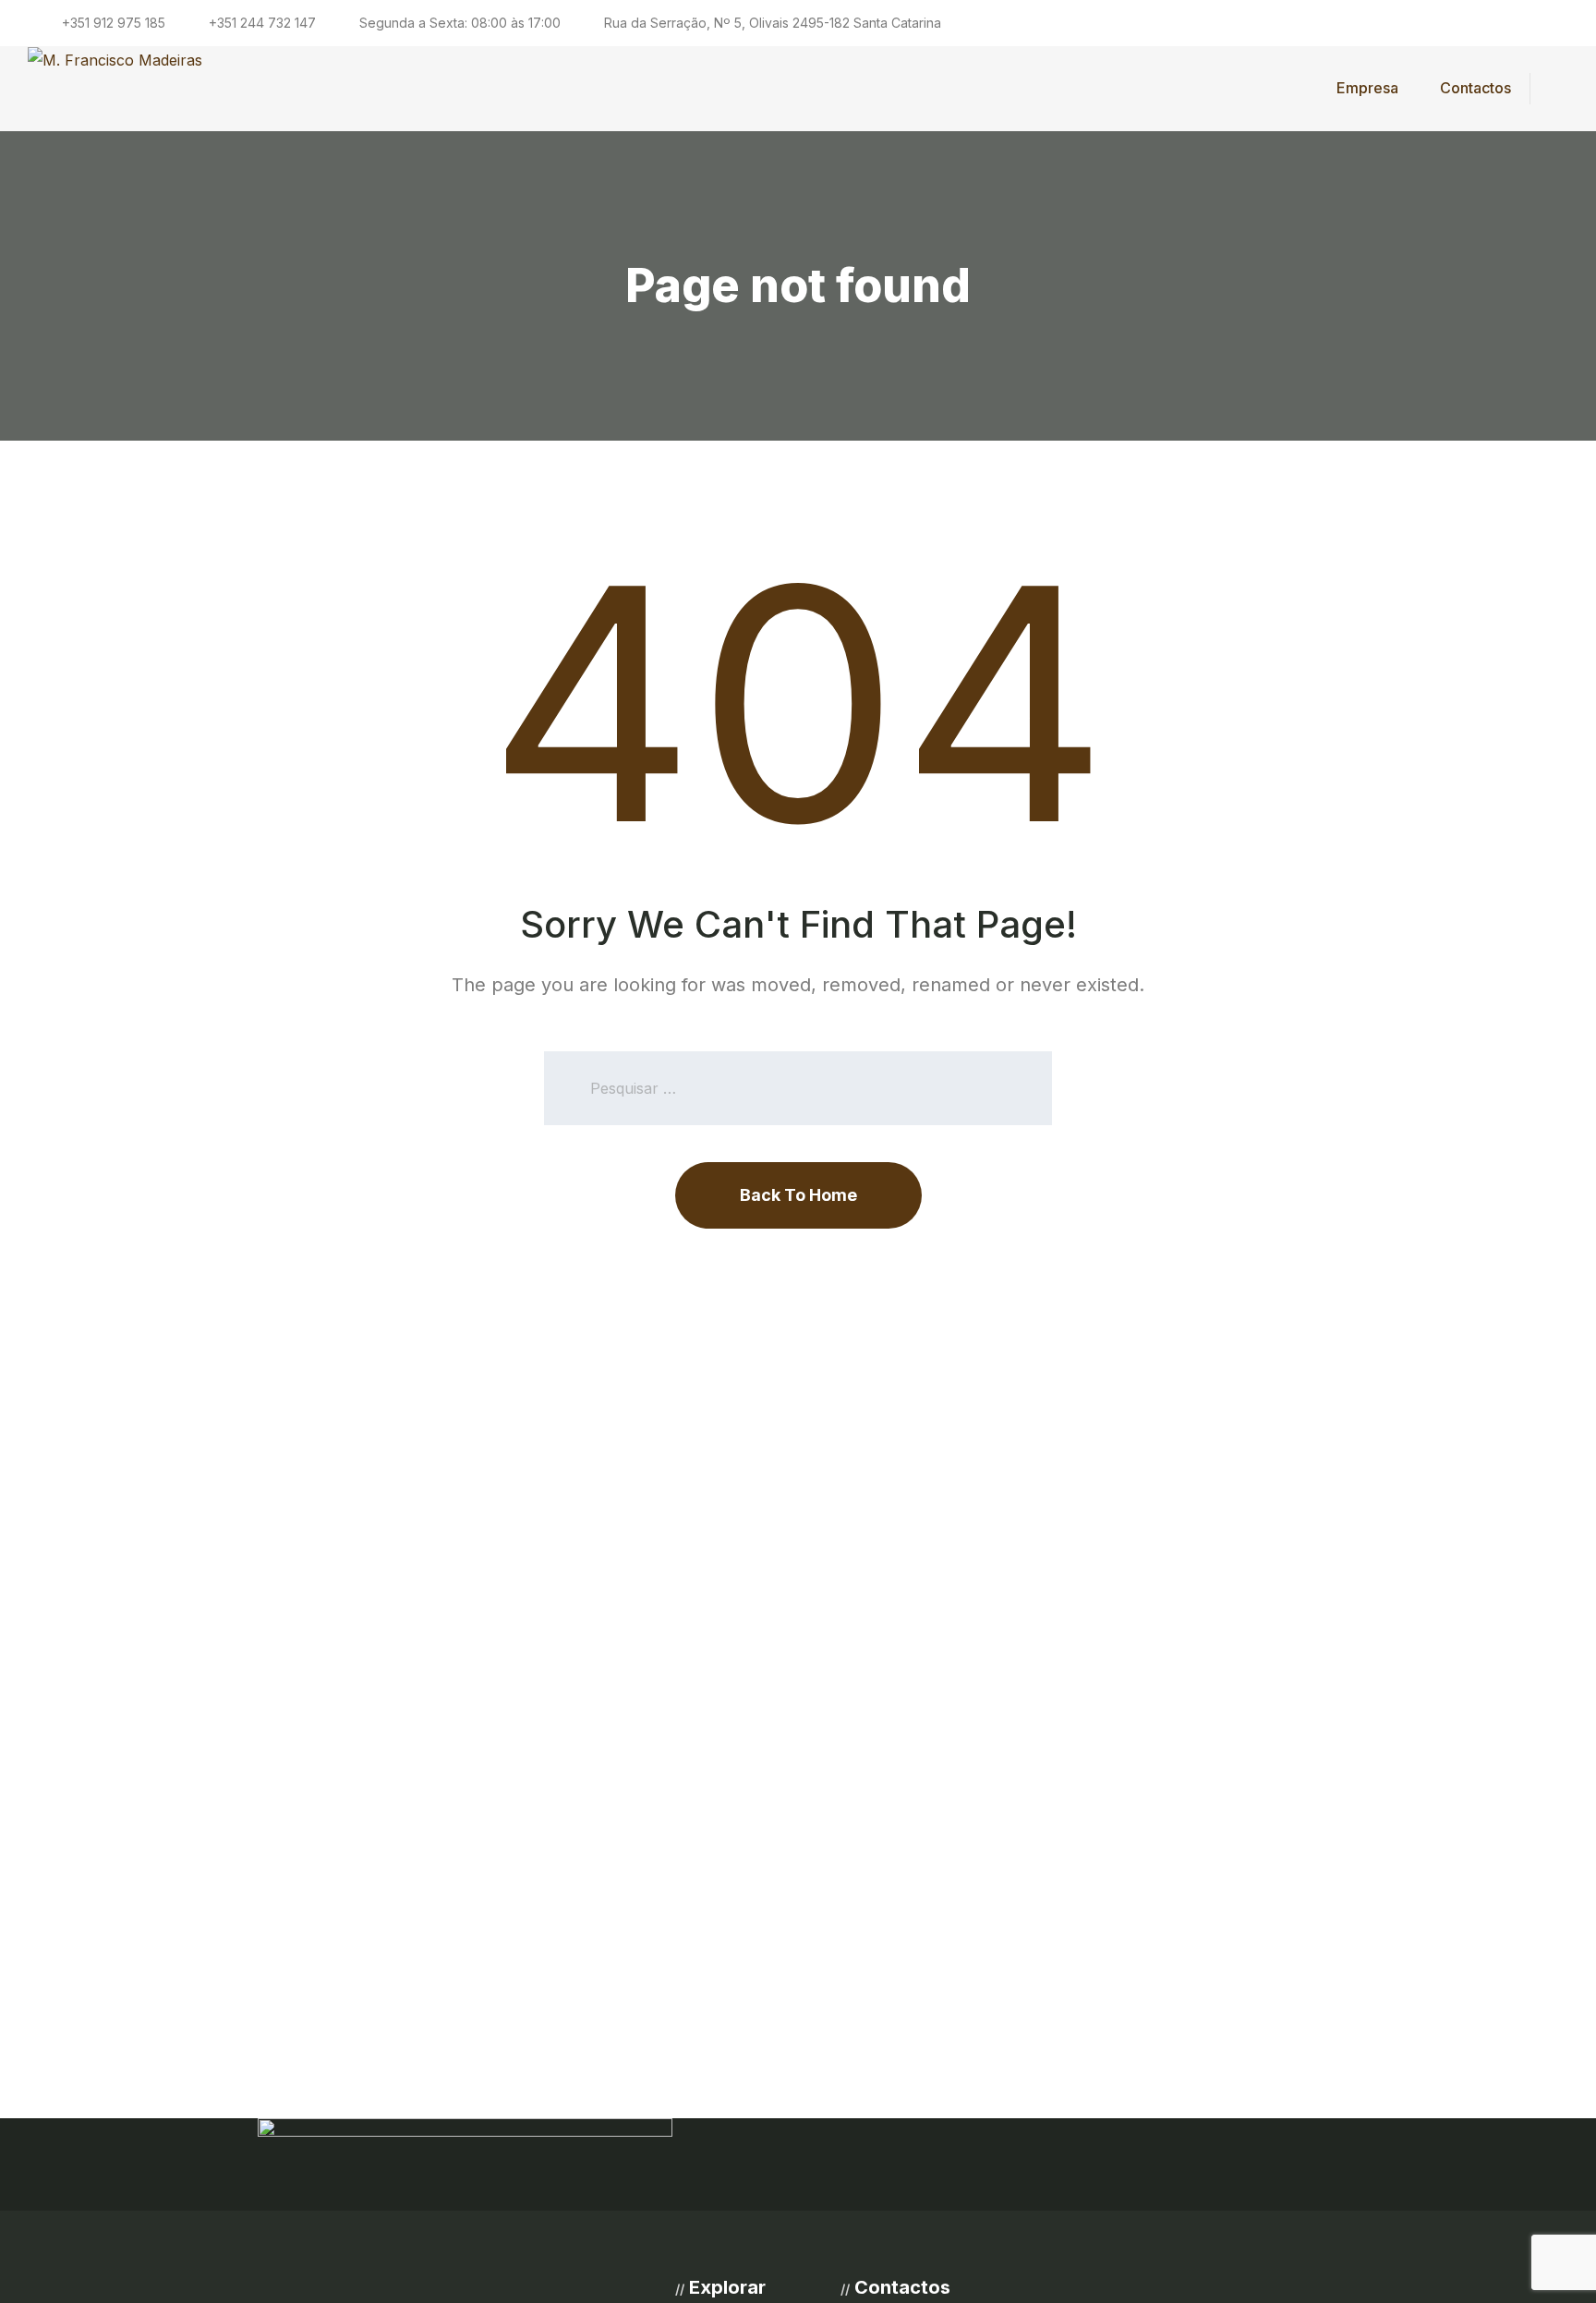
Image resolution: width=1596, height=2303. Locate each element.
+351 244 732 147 (262, 23)
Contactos (1475, 88)
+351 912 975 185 (114, 23)
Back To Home (798, 1195)
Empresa (1367, 88)
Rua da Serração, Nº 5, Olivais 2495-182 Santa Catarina (773, 23)
